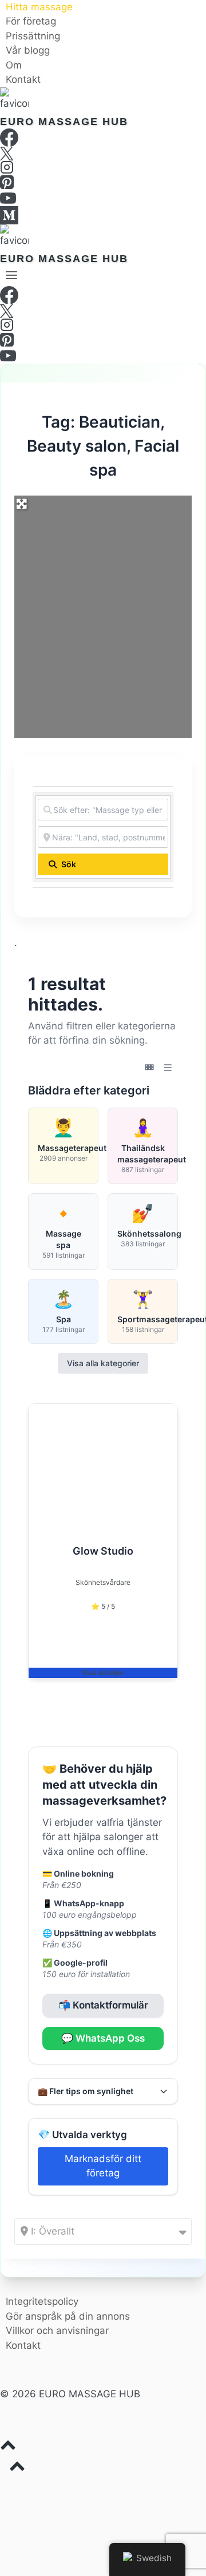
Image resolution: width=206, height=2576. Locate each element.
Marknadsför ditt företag (103, 2166)
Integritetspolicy (42, 2301)
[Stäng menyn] (2, 2488)
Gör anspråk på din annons (68, 2316)
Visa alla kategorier (103, 1363)
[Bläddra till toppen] (103, 2448)
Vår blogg (28, 51)
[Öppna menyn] (12, 275)
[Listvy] (168, 1068)
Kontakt (23, 80)
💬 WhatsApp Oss (103, 2038)
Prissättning (33, 36)
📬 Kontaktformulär (103, 2005)
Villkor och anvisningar (57, 2331)
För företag (31, 22)
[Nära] (201, 5)
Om (14, 65)
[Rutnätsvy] (149, 1068)
